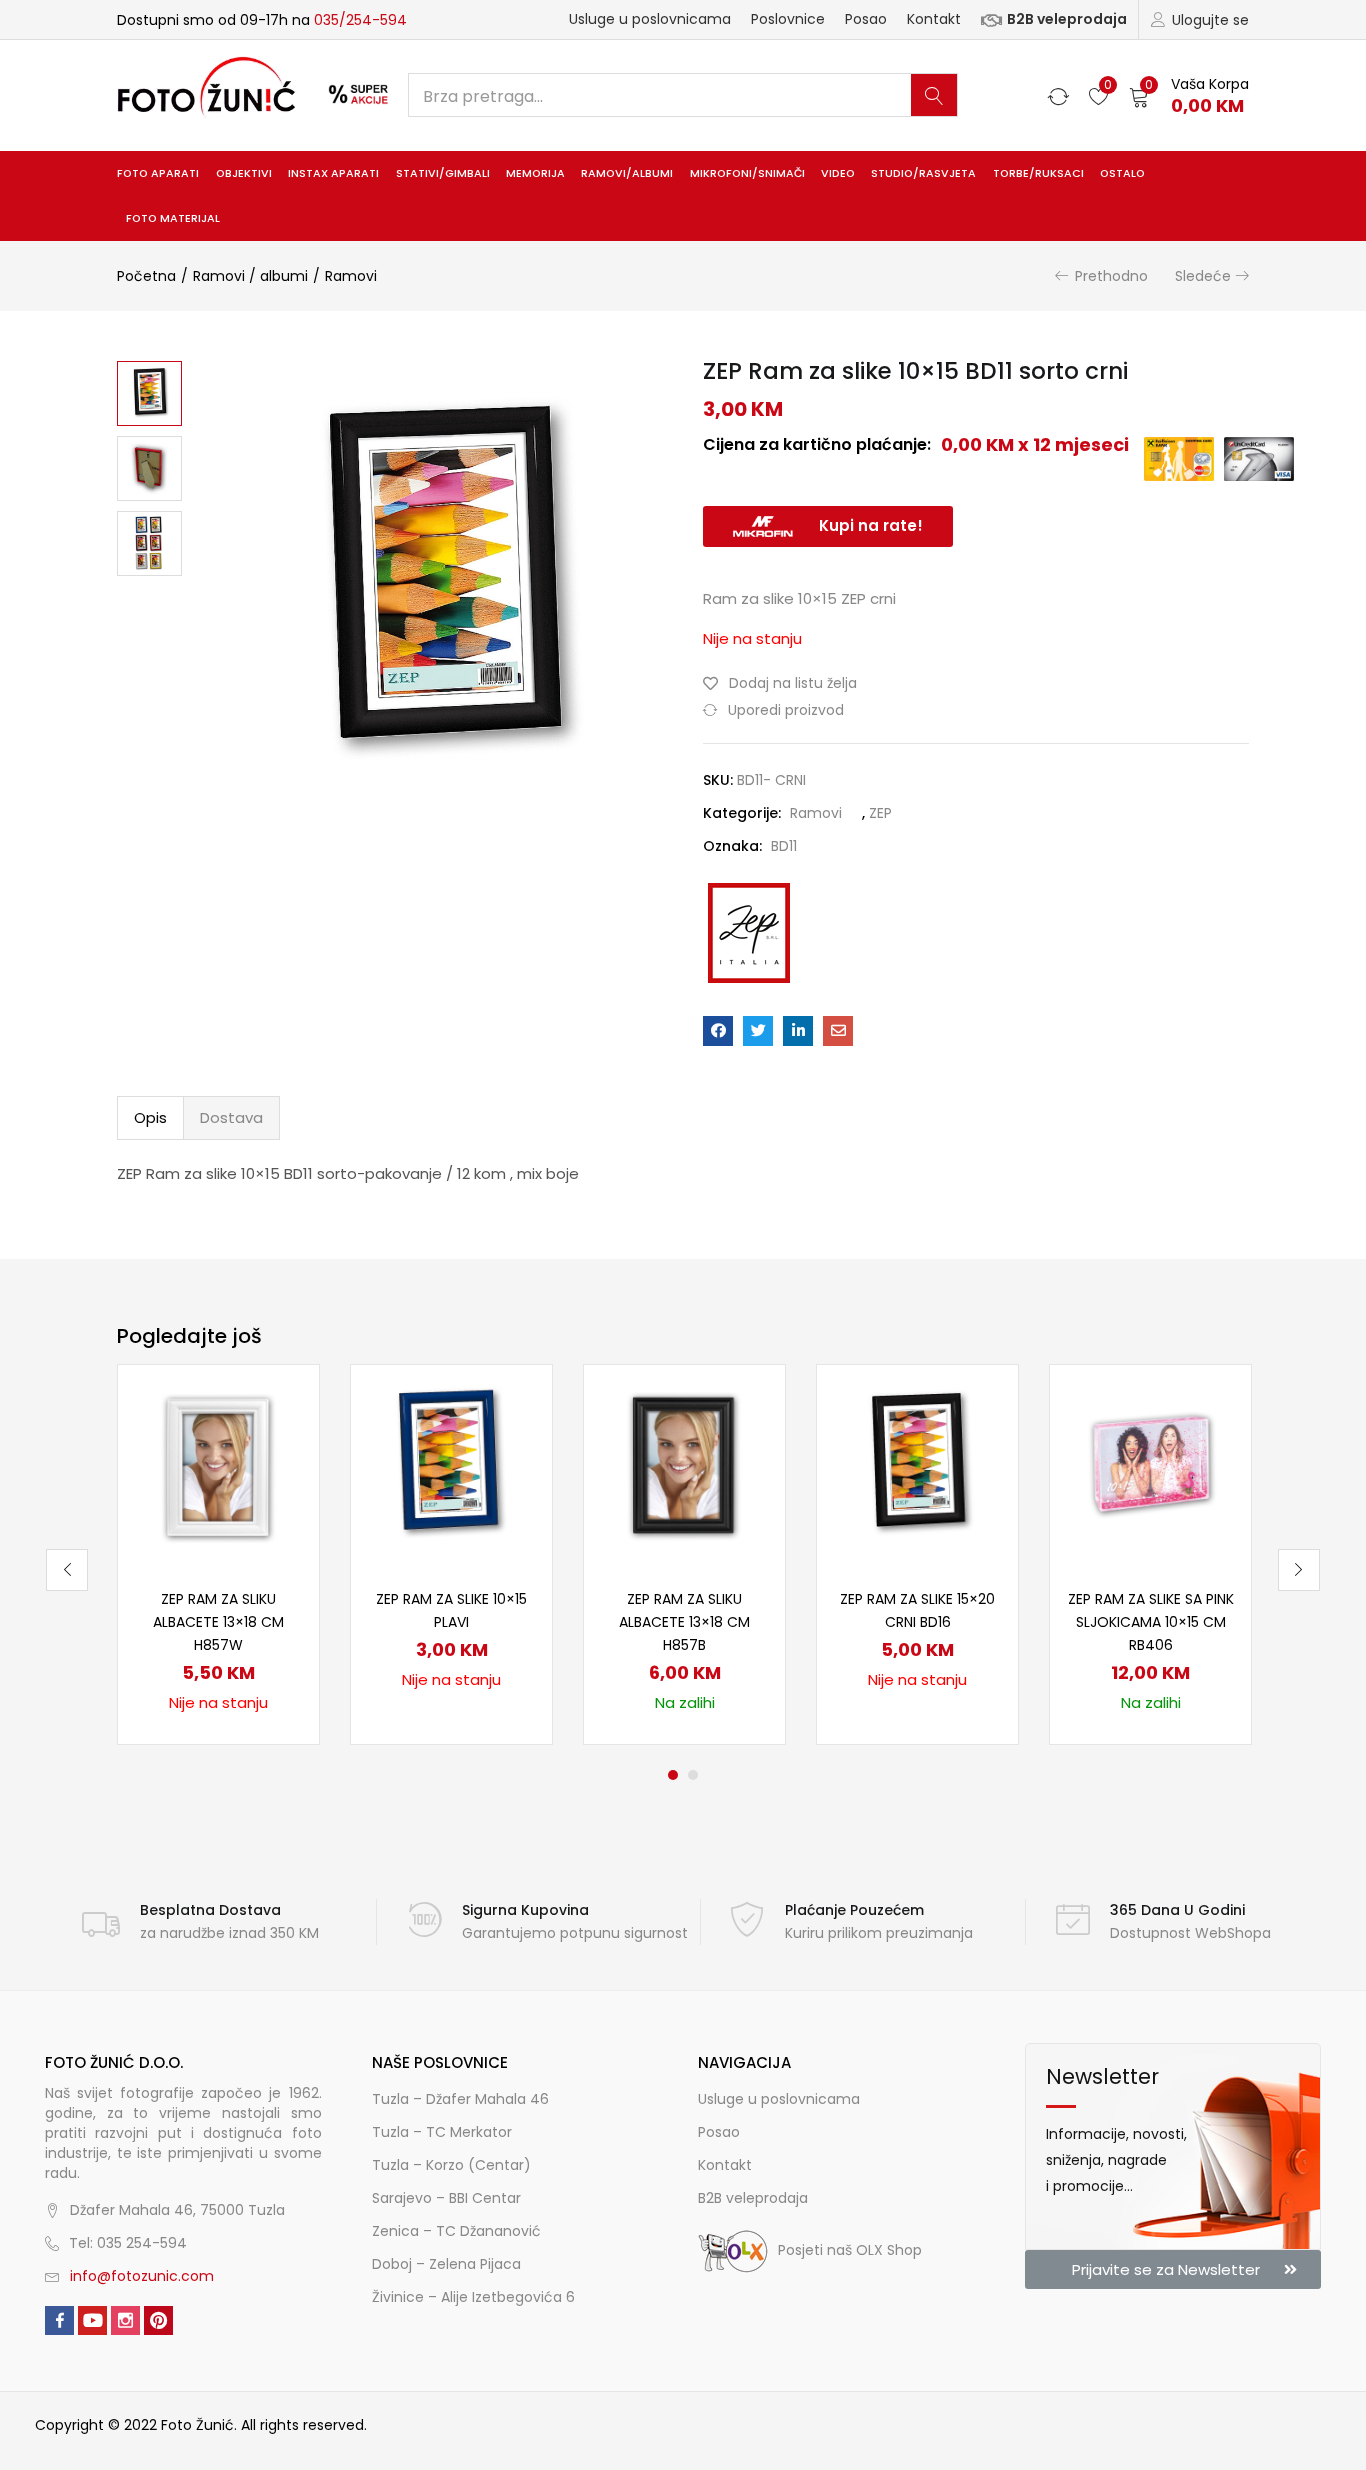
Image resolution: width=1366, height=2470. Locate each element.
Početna (146, 276)
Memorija (535, 173)
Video (838, 173)
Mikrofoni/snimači (747, 173)
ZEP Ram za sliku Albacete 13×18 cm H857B (684, 1622)
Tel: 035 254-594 (128, 2243)
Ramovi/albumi (627, 173)
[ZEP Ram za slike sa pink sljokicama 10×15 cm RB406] (1150, 1464)
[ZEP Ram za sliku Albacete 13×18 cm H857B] (684, 1464)
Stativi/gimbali (443, 173)
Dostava (231, 1117)
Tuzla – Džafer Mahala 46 (460, 2099)
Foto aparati (158, 173)
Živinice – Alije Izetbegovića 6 (473, 2297)
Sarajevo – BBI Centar (446, 2198)
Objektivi (244, 173)
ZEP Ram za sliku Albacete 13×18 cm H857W (218, 1622)
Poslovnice (788, 19)
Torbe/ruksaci (1038, 173)
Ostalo (1122, 173)
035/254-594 (360, 20)
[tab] (150, 1118)
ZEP (880, 813)
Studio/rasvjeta (923, 173)
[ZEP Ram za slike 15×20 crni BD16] (917, 1464)
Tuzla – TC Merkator (442, 2132)
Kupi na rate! (871, 525)
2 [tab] (693, 1775)
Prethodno (1111, 276)
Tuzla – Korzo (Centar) (451, 2165)
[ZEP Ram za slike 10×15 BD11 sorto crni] (718, 1031)
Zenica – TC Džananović (456, 2231)
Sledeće (1203, 276)
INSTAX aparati (333, 173)
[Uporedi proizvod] (280, 1438)
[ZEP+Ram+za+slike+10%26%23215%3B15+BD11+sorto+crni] (758, 1031)
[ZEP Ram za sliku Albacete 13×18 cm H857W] (218, 1464)
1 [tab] (673, 1775)
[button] (1189, 95)
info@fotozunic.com (142, 2276)
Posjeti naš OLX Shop (850, 2250)
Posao (866, 19)
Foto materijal (173, 218)
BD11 (784, 846)
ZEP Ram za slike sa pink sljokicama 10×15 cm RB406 (1151, 1622)
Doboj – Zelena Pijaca (446, 2264)
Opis (150, 1117)
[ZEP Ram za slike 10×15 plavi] (451, 1464)
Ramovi (351, 276)
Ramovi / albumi (250, 276)
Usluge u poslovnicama (650, 19)
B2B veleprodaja (1067, 19)
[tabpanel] (218, 1554)
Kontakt (934, 19)
